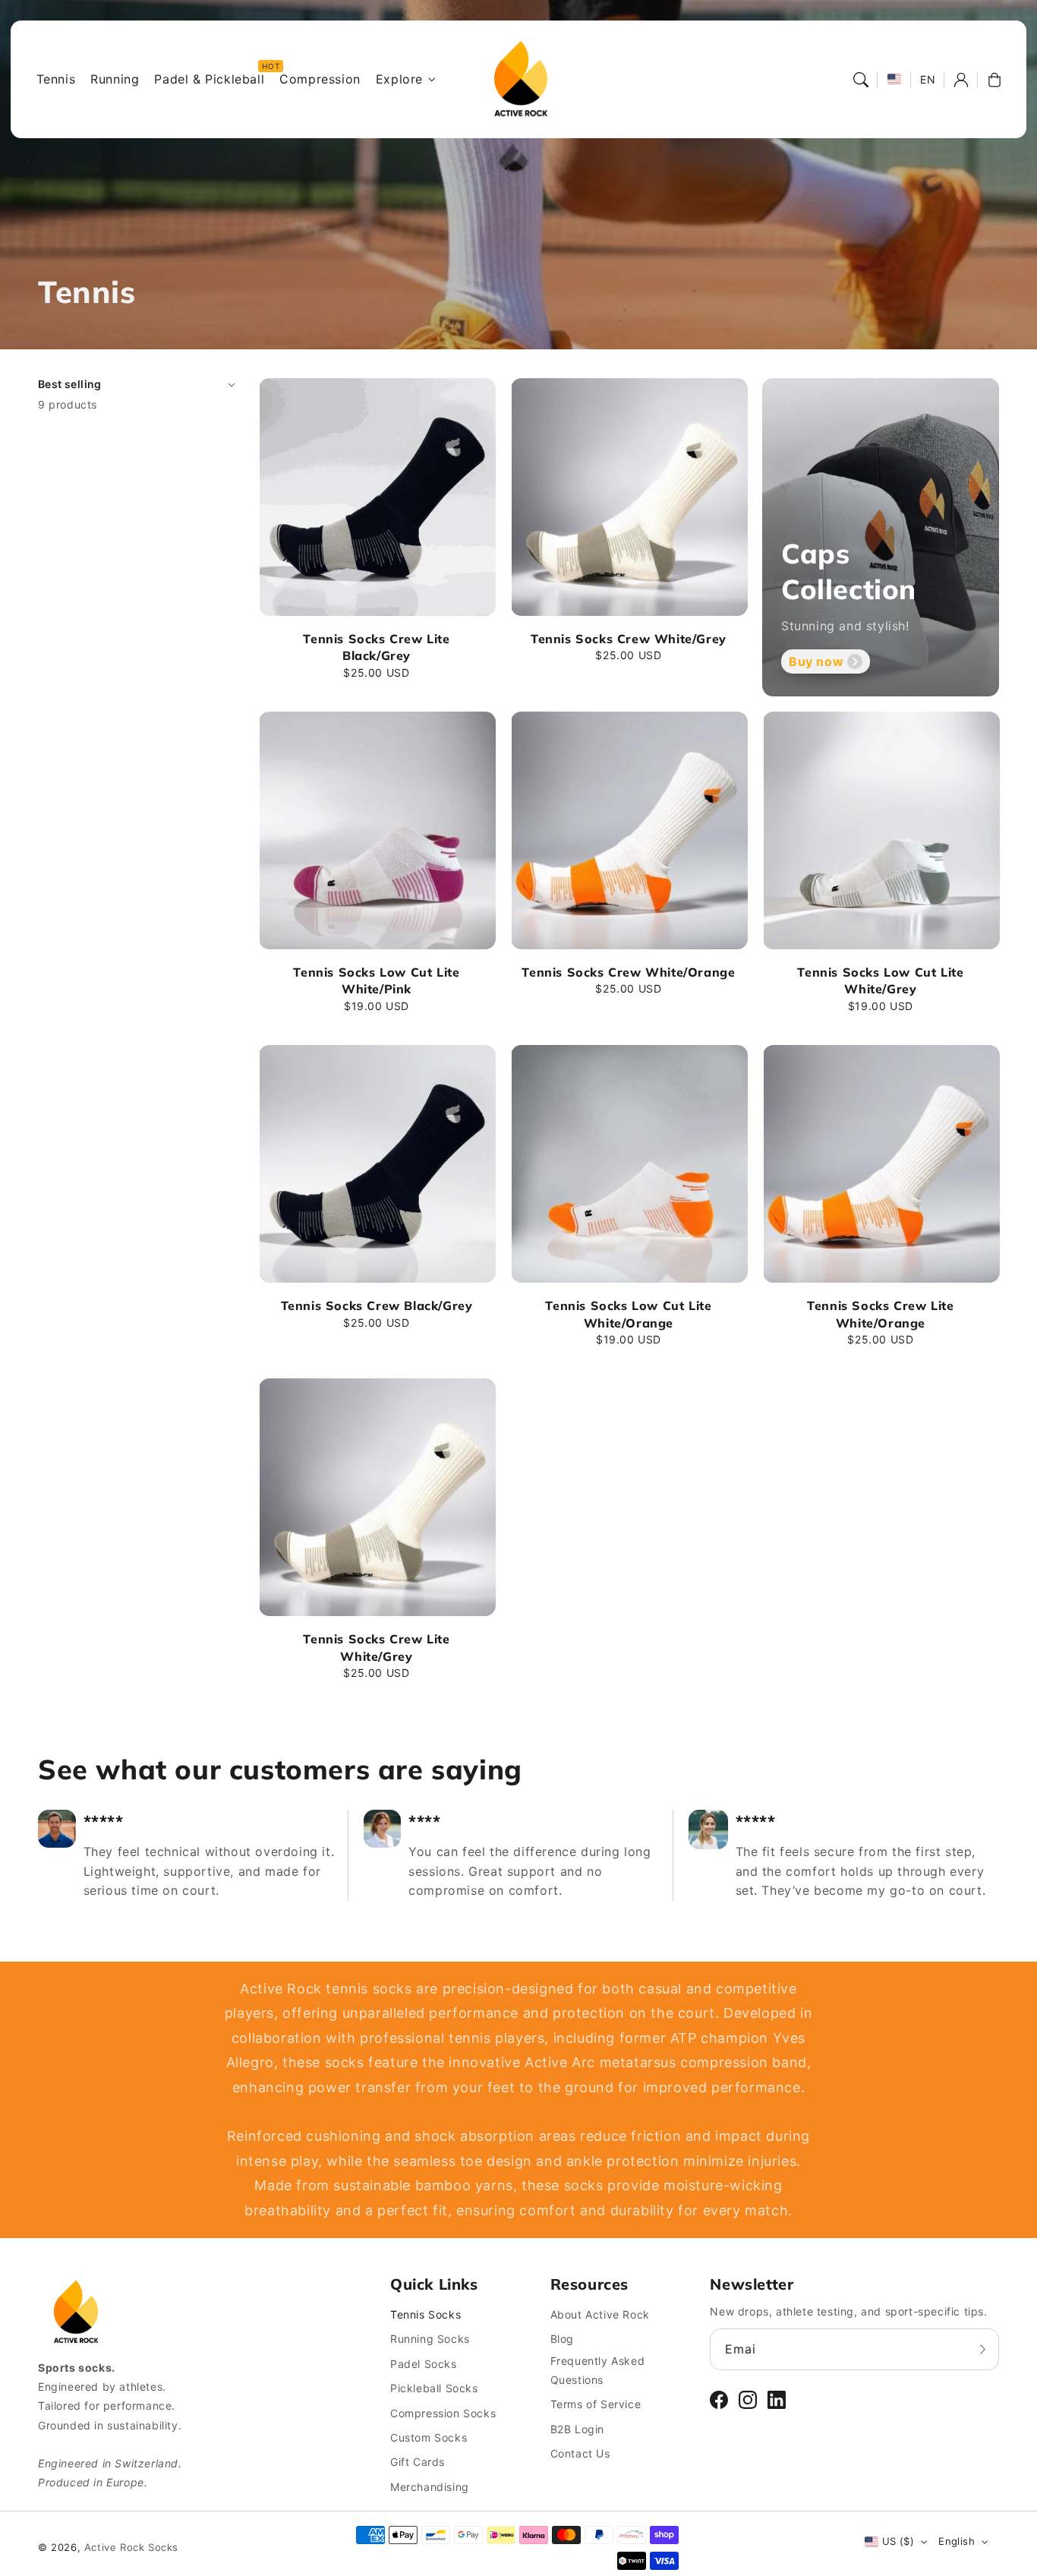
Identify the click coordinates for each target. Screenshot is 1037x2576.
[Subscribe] (982, 2349)
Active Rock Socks (131, 2547)
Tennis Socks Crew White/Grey (629, 639)
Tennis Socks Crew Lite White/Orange (880, 1314)
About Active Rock (600, 2314)
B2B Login (577, 2429)
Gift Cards (418, 2462)
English (957, 2541)
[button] (861, 80)
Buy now (816, 661)
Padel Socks (424, 2364)
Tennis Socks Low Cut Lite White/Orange (628, 1314)
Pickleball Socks (434, 2388)
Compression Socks (443, 2413)
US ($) (898, 2541)
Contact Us (580, 2453)
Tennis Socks (426, 2314)
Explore (399, 79)
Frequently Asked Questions (598, 2370)
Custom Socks (429, 2437)
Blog (562, 2339)
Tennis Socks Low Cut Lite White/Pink (376, 980)
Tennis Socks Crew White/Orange (628, 972)
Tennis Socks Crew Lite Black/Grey (376, 647)
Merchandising (430, 2487)
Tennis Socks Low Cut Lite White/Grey (880, 980)
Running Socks (430, 2339)
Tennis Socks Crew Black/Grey (377, 1305)
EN (928, 79)
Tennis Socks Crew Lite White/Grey (376, 1647)
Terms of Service (596, 2404)
